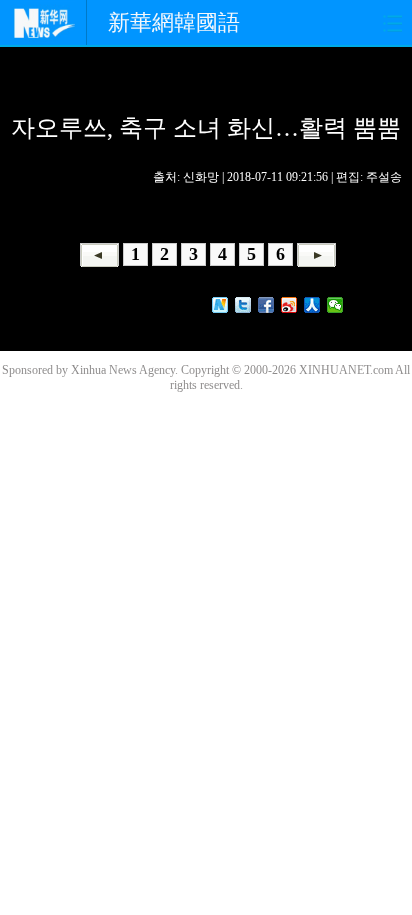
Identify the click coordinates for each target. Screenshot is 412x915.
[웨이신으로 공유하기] (335, 305)
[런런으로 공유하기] (312, 305)
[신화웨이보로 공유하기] (220, 305)
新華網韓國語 (174, 22)
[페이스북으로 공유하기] (266, 305)
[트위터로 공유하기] (243, 305)
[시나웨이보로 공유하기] (289, 305)
